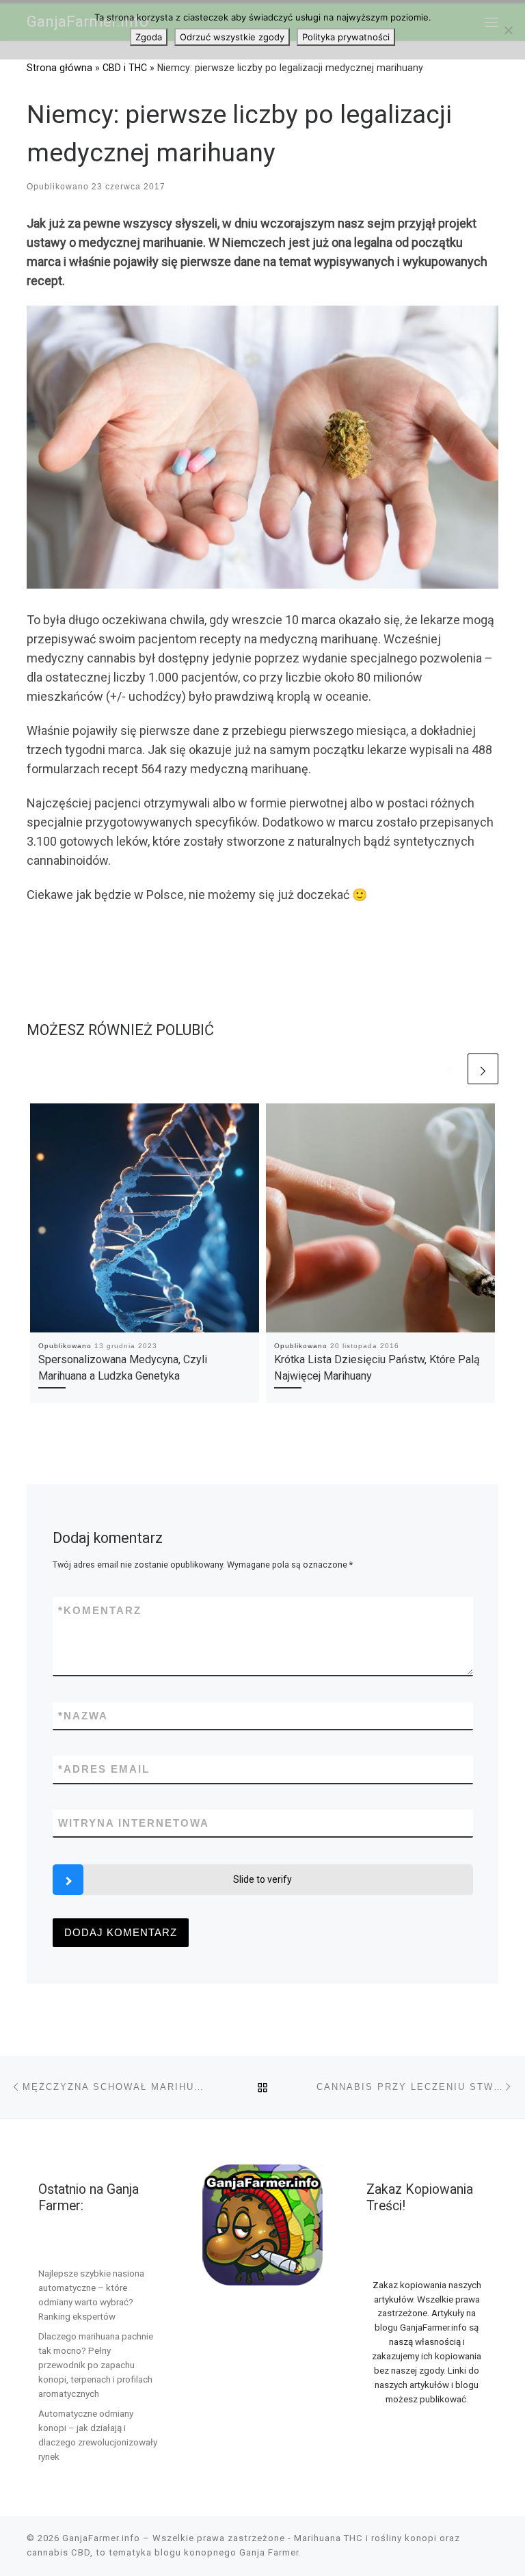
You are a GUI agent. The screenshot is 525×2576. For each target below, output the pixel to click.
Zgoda (149, 37)
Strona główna (59, 68)
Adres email (104, 1769)
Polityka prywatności (346, 37)
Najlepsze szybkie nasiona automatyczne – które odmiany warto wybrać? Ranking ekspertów (91, 2295)
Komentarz (100, 1610)
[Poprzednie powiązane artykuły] (449, 1069)
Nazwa (83, 1716)
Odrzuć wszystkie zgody (232, 37)
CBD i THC (125, 68)
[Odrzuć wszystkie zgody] (508, 30)
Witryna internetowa (134, 1823)
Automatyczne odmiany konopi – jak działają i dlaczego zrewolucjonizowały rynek (98, 2435)
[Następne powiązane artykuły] (483, 1069)
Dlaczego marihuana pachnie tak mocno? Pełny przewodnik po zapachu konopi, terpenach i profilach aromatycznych (96, 2365)
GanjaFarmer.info (101, 2538)
